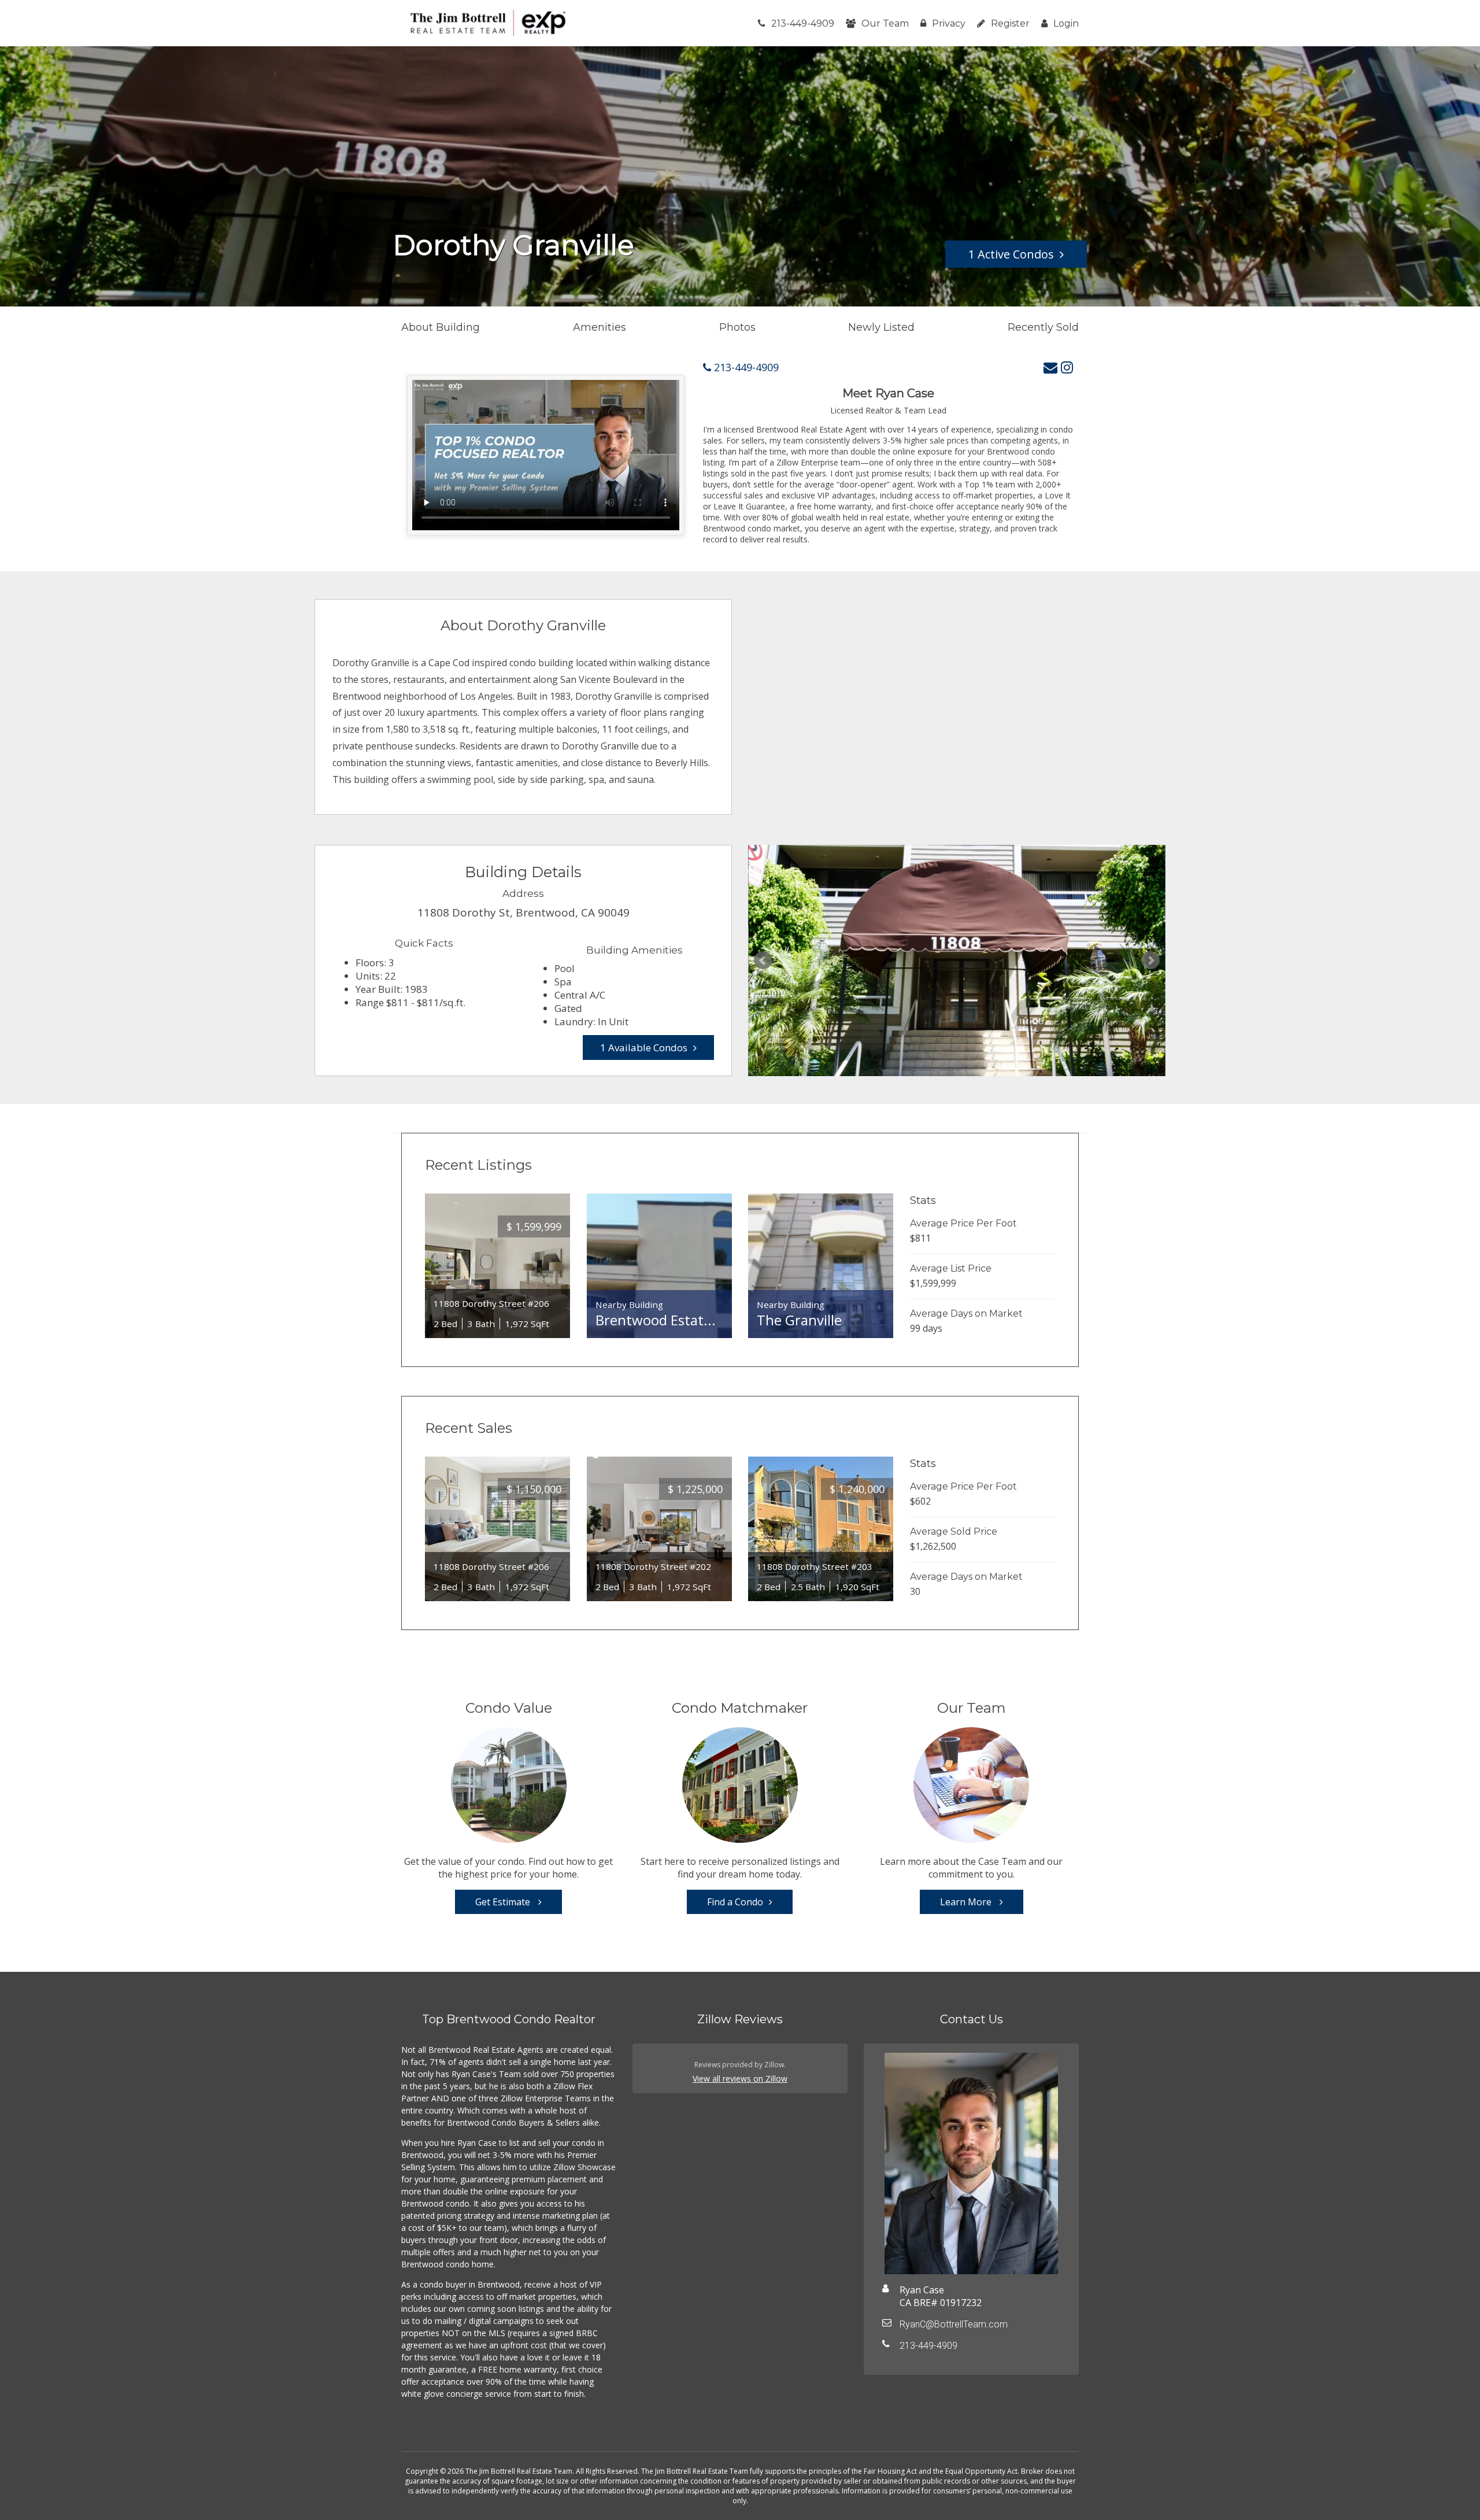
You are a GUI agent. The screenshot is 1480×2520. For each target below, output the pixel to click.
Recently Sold (1043, 327)
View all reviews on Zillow (740, 2079)
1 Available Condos (644, 1047)
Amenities (600, 327)
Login (1066, 23)
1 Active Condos (1011, 254)
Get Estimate (504, 1902)
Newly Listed (881, 327)
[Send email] (1050, 367)
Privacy (949, 23)
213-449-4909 (803, 23)
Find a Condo (735, 1902)
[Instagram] (1067, 367)
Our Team (885, 23)
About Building (441, 327)
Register (1010, 23)
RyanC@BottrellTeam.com (954, 2324)
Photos (737, 327)
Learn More (967, 1902)
